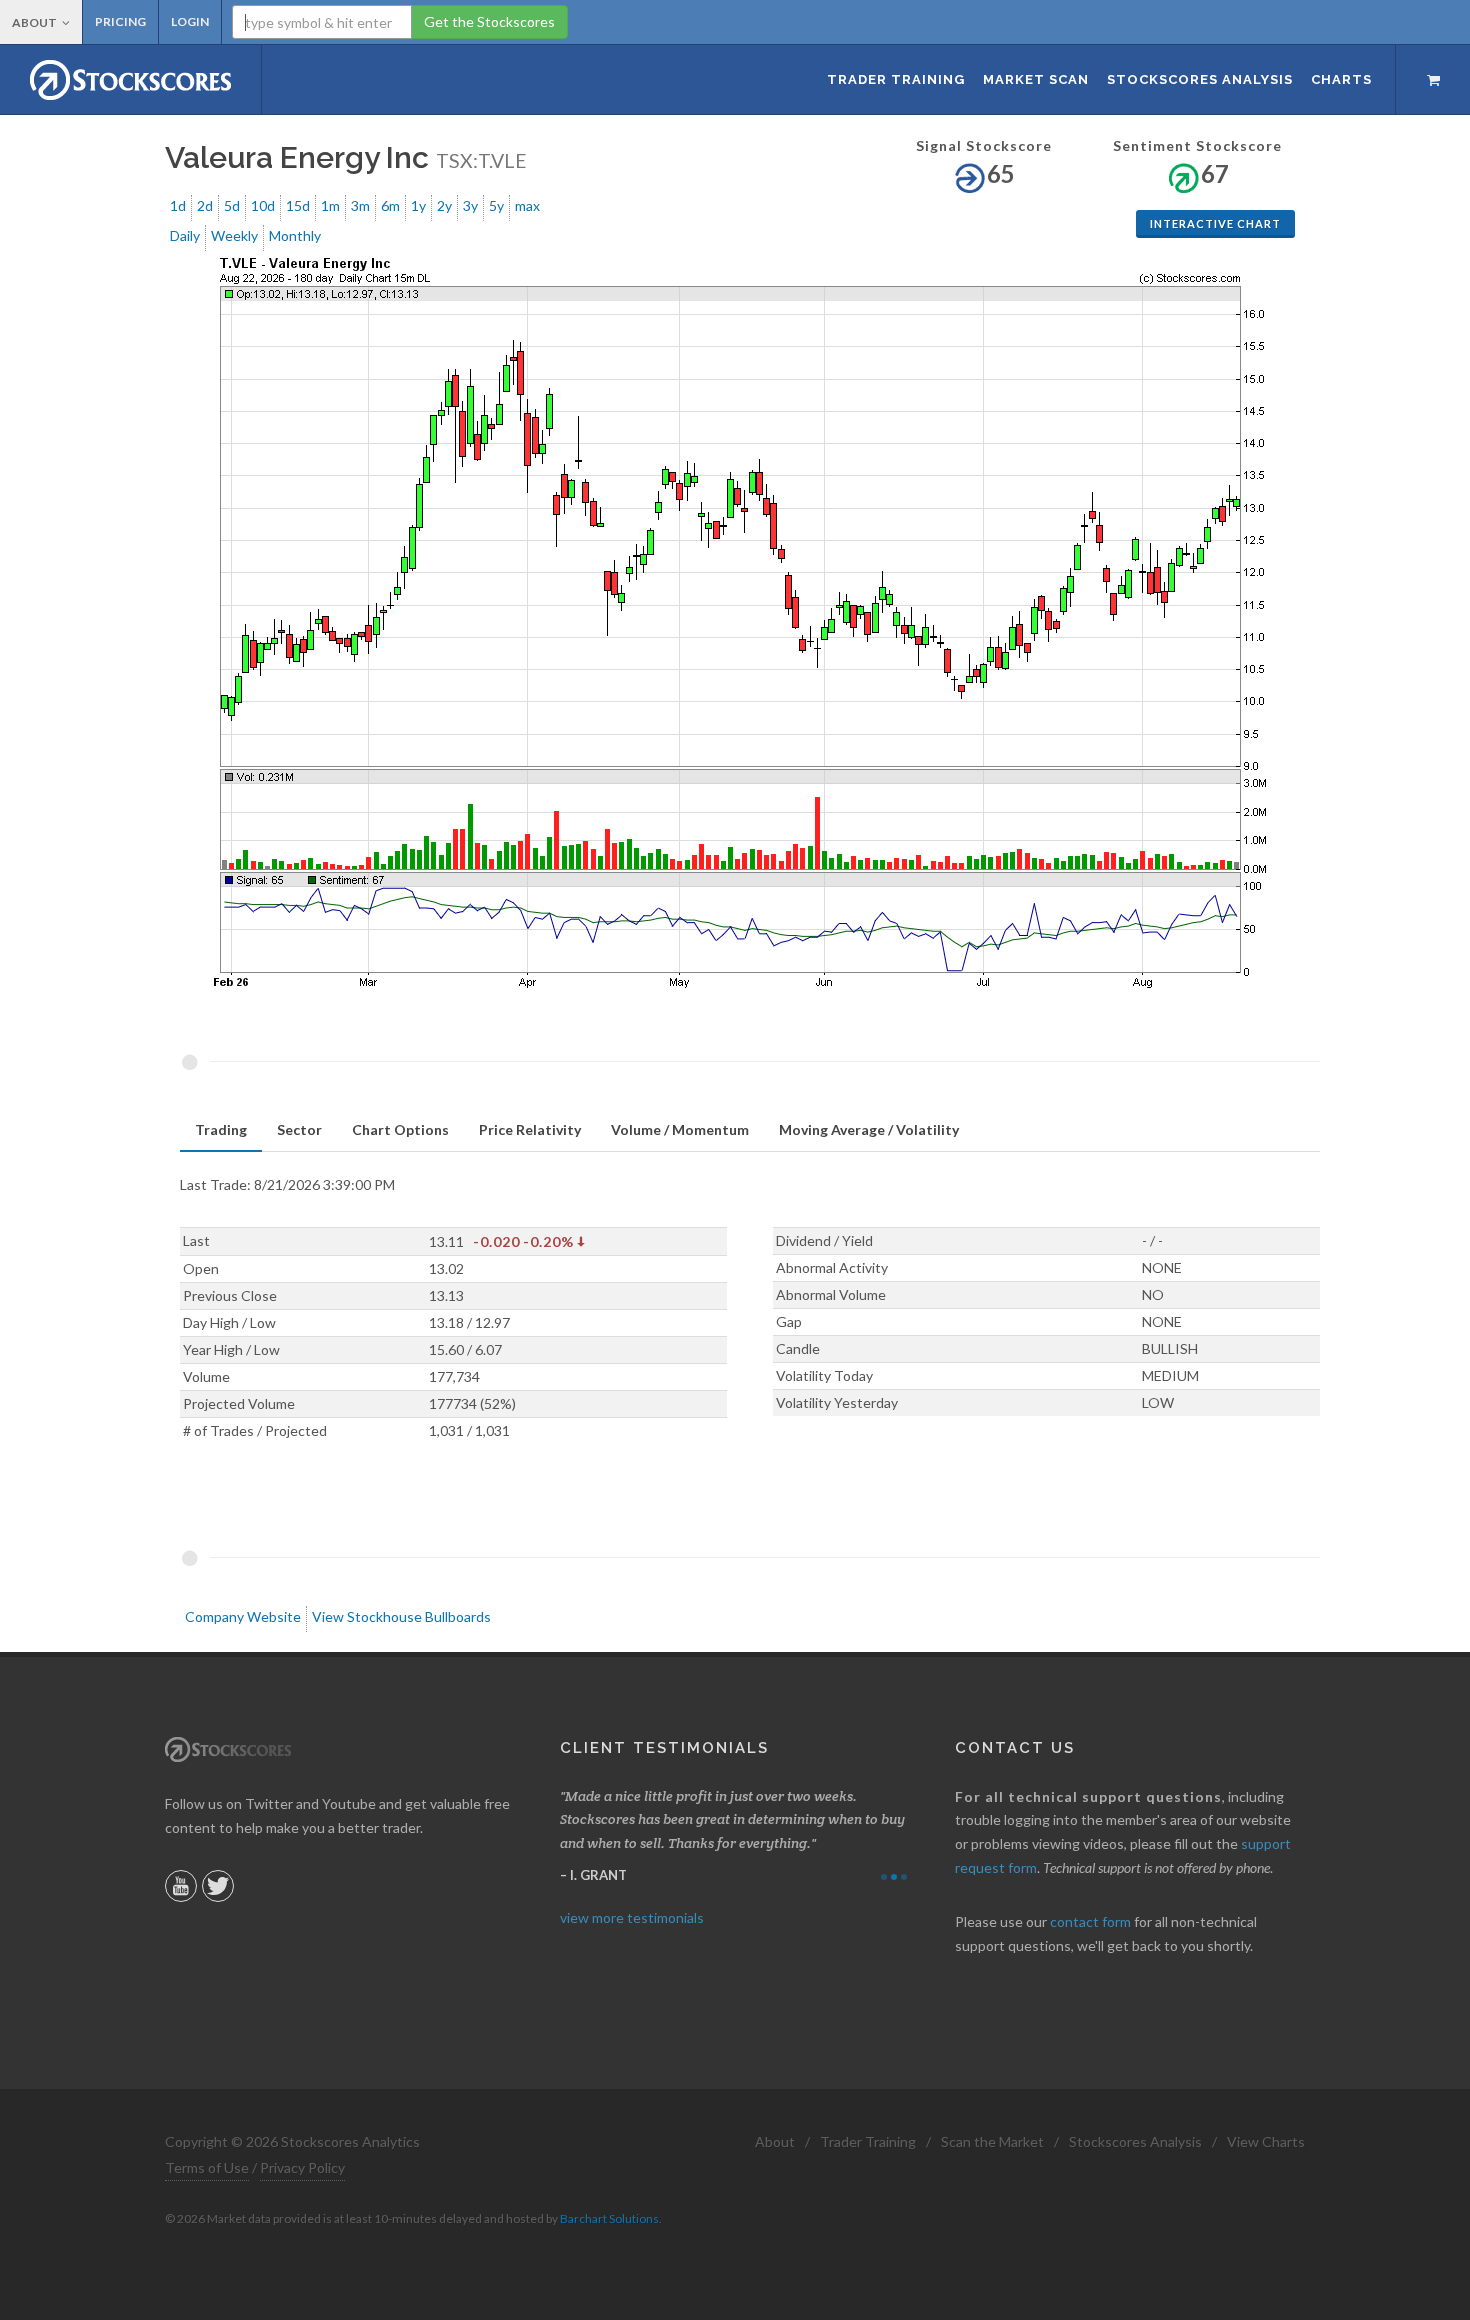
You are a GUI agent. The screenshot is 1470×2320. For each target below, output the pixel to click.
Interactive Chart (1215, 223)
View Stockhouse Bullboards (401, 1616)
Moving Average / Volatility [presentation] (869, 1129)
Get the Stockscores (489, 21)
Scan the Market (992, 2141)
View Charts (1266, 2141)
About (34, 22)
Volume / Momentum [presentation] (680, 1129)
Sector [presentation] (299, 1129)
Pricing (120, 21)
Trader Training (868, 2141)
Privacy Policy (302, 2167)
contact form (1090, 1921)
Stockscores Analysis (1135, 2141)
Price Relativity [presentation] (530, 1129)
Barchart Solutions (609, 2218)
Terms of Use (207, 2167)
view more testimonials (632, 1917)
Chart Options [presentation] (400, 1129)
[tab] (221, 1130)
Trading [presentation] (221, 1129)
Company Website (243, 1616)
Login (190, 21)
